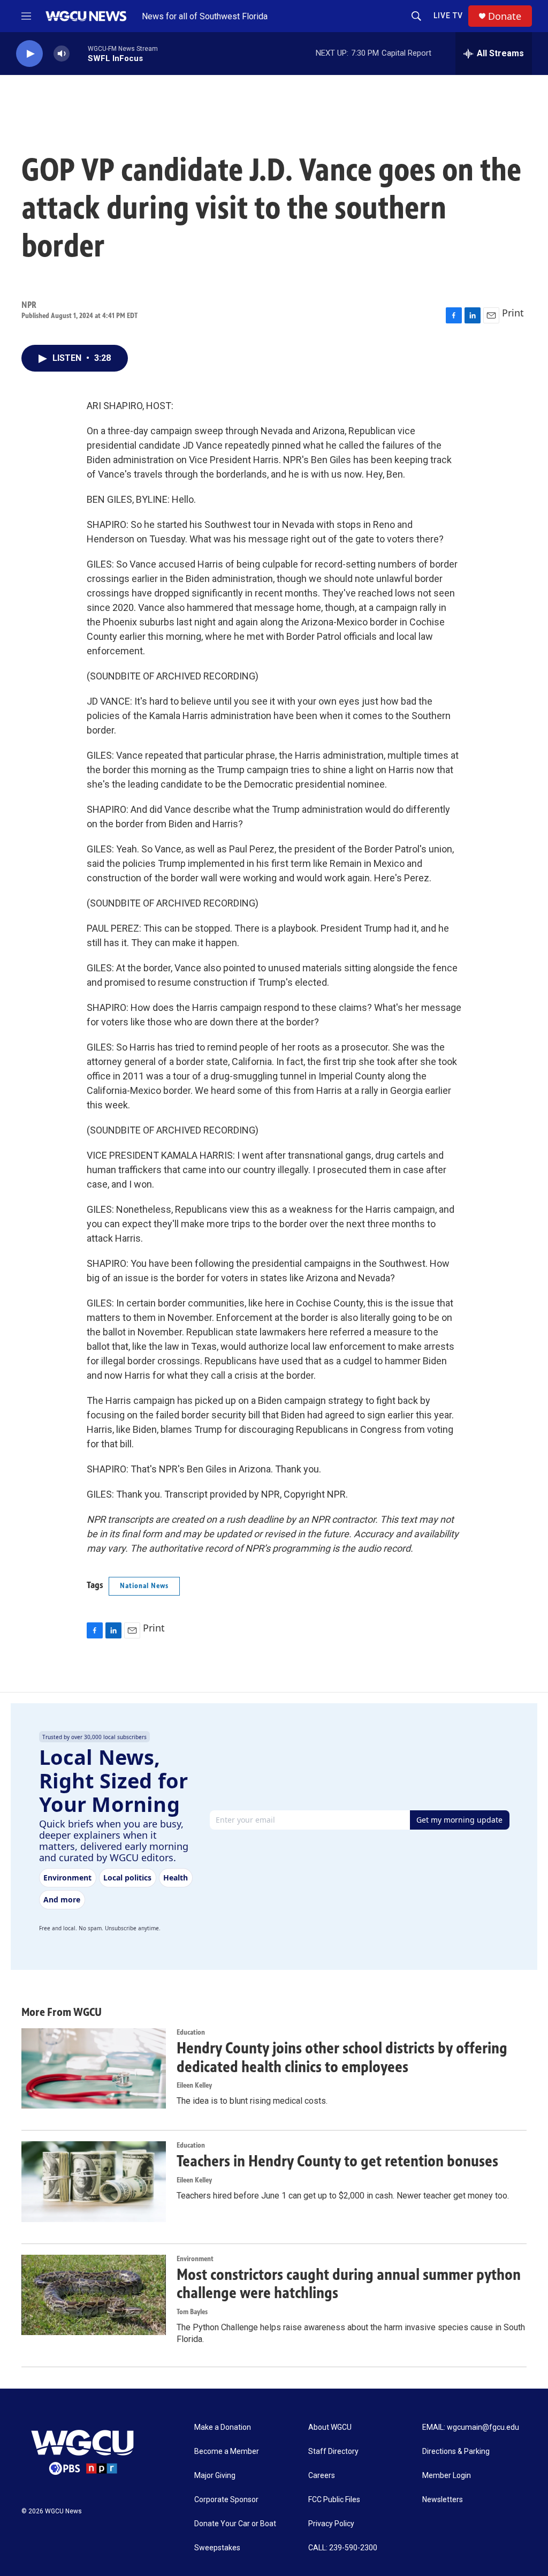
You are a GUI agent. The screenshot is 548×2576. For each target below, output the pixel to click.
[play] (29, 54)
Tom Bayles (192, 2312)
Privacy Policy (331, 2524)
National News (144, 1586)
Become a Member (227, 2452)
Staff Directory (333, 2452)
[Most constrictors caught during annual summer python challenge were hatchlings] (94, 2295)
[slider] (79, 53)
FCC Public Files (334, 2500)
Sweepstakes (217, 2548)
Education (191, 2032)
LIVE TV (448, 16)
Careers (322, 2476)
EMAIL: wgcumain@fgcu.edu (471, 2427)
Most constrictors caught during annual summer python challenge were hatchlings (349, 2284)
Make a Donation (223, 2427)
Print (513, 313)
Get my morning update (459, 1820)
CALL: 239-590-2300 (343, 2548)
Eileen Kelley (194, 2085)
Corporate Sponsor (226, 2500)
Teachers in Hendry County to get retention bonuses (337, 2161)
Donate (505, 16)
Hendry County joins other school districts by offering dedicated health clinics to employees (342, 2057)
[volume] (62, 54)
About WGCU (330, 2427)
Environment (195, 2259)
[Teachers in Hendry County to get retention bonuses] (94, 2181)
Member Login (447, 2476)
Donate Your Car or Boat (235, 2524)
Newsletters (443, 2500)
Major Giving (215, 2476)
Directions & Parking (456, 2452)
